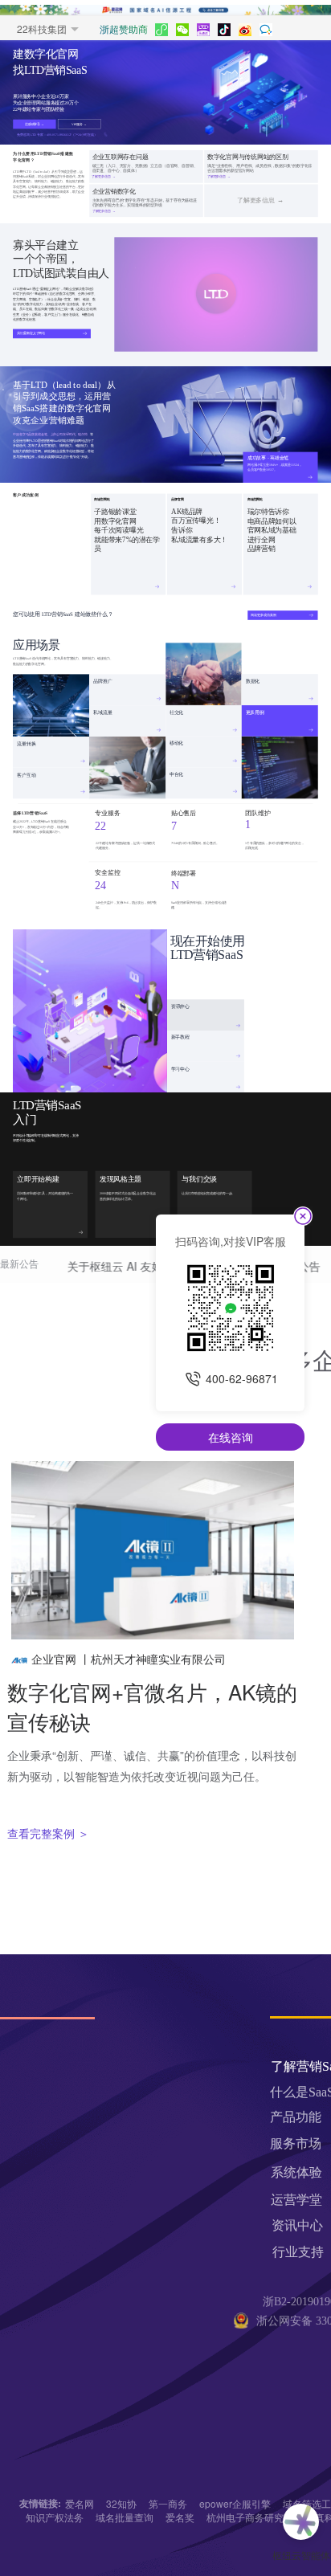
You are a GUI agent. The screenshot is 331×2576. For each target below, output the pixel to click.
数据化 (253, 680)
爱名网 (80, 2503)
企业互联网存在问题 (121, 157)
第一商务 (168, 2503)
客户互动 (26, 774)
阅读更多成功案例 (263, 615)
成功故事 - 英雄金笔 (268, 458)
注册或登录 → (35, 124)
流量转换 (26, 743)
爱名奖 (180, 2517)
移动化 (176, 743)
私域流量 (102, 712)
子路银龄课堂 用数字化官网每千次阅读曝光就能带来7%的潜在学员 (127, 531)
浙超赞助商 (124, 29)
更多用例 (255, 712)
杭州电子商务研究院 (250, 2517)
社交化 (176, 712)
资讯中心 (180, 1006)
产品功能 (296, 2117)
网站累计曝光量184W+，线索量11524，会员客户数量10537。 (275, 467)
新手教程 (180, 1037)
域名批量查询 (125, 2517)
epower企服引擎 (235, 2503)
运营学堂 (296, 2200)
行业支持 (298, 2252)
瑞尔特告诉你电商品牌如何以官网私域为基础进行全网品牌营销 (272, 531)
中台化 (176, 774)
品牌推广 (102, 680)
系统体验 (296, 2172)
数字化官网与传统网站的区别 (248, 157)
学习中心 (180, 1068)
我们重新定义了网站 (31, 333)
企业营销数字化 (114, 192)
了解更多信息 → (260, 200)
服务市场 (296, 2143)
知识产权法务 (55, 2517)
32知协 (121, 2503)
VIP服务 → (79, 124)
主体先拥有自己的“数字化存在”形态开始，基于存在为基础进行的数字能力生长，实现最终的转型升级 (145, 202)
